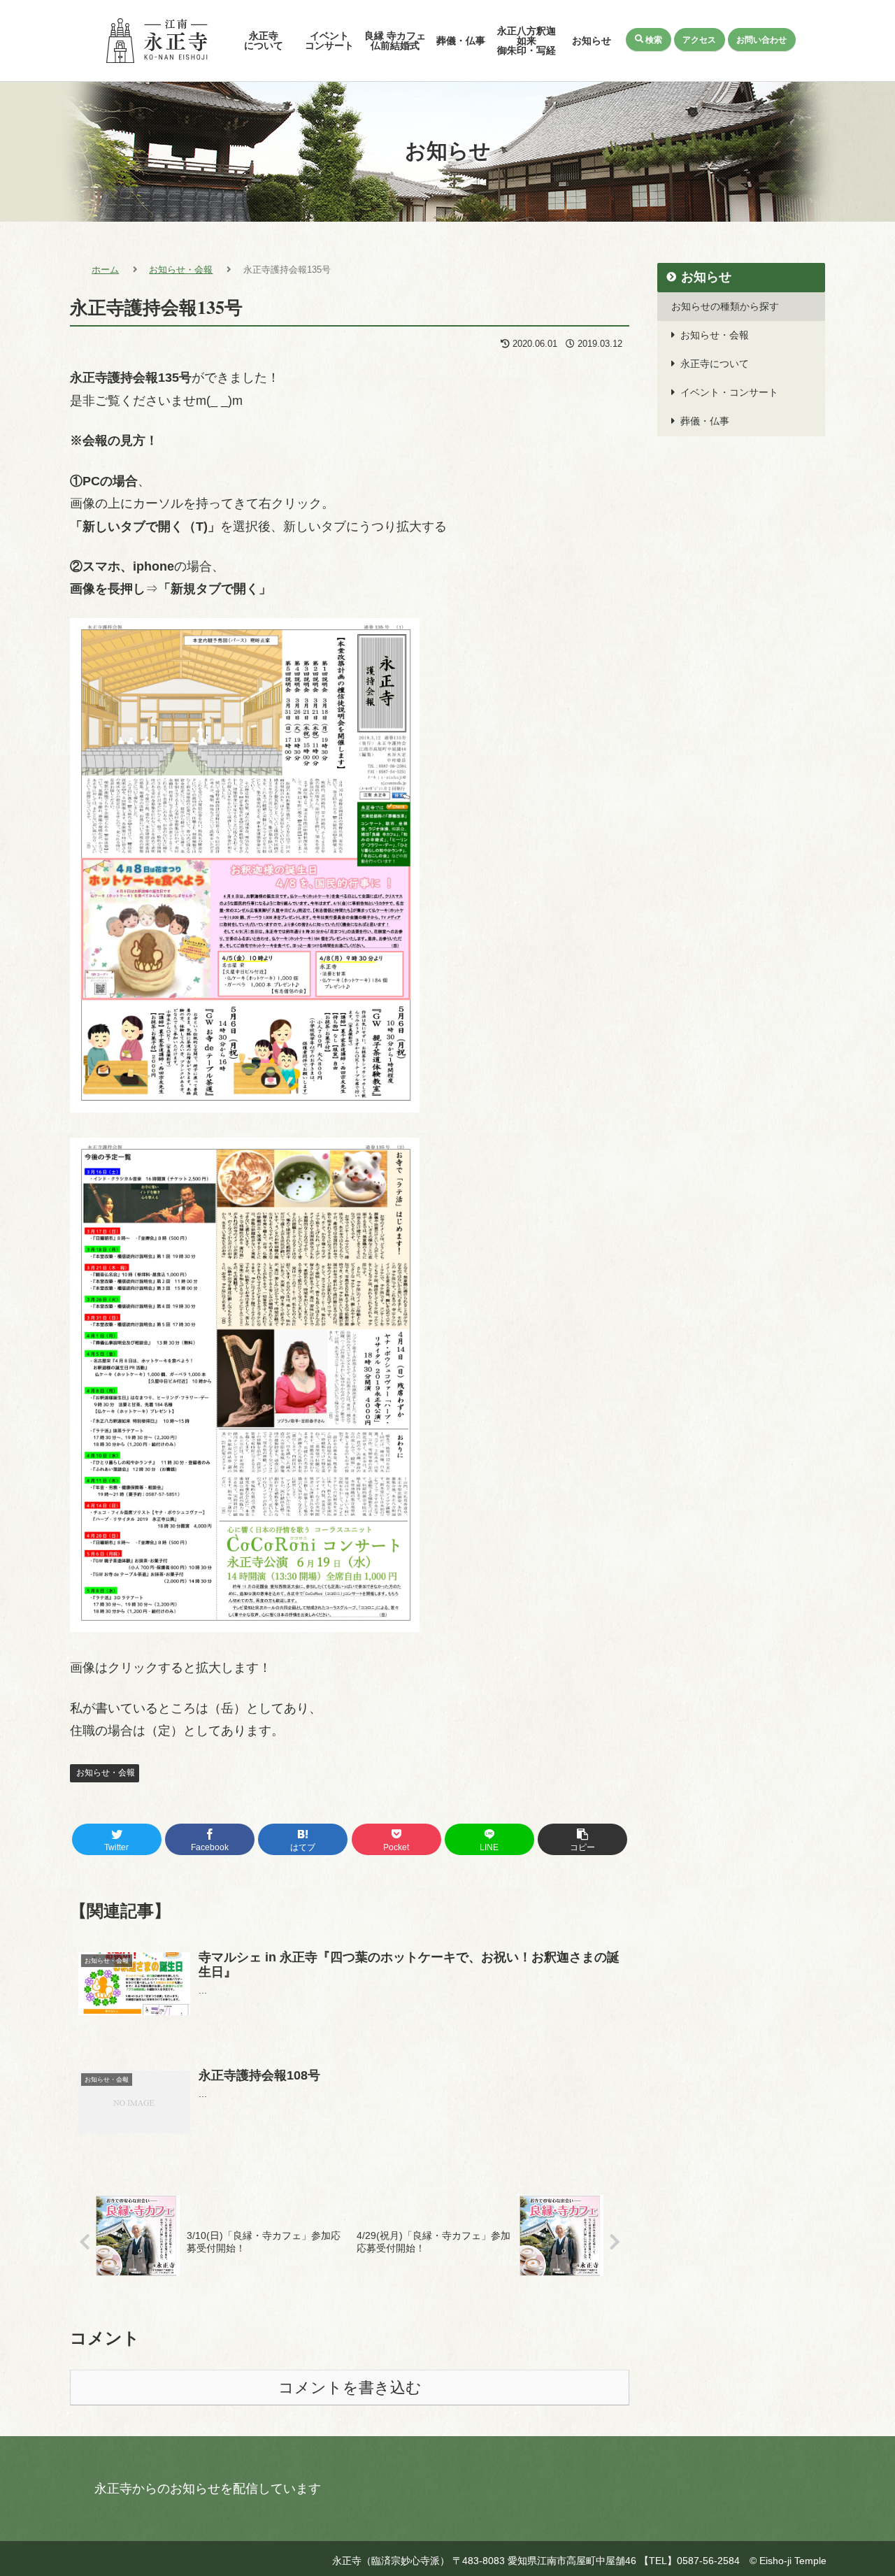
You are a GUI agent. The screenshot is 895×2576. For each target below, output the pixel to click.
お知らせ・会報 (105, 1773)
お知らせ (592, 41)
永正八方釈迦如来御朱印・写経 (527, 41)
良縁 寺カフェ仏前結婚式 (395, 41)
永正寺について (264, 41)
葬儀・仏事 (461, 41)
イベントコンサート (329, 41)
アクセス (699, 39)
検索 (654, 39)
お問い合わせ (761, 39)
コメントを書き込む (350, 2388)
